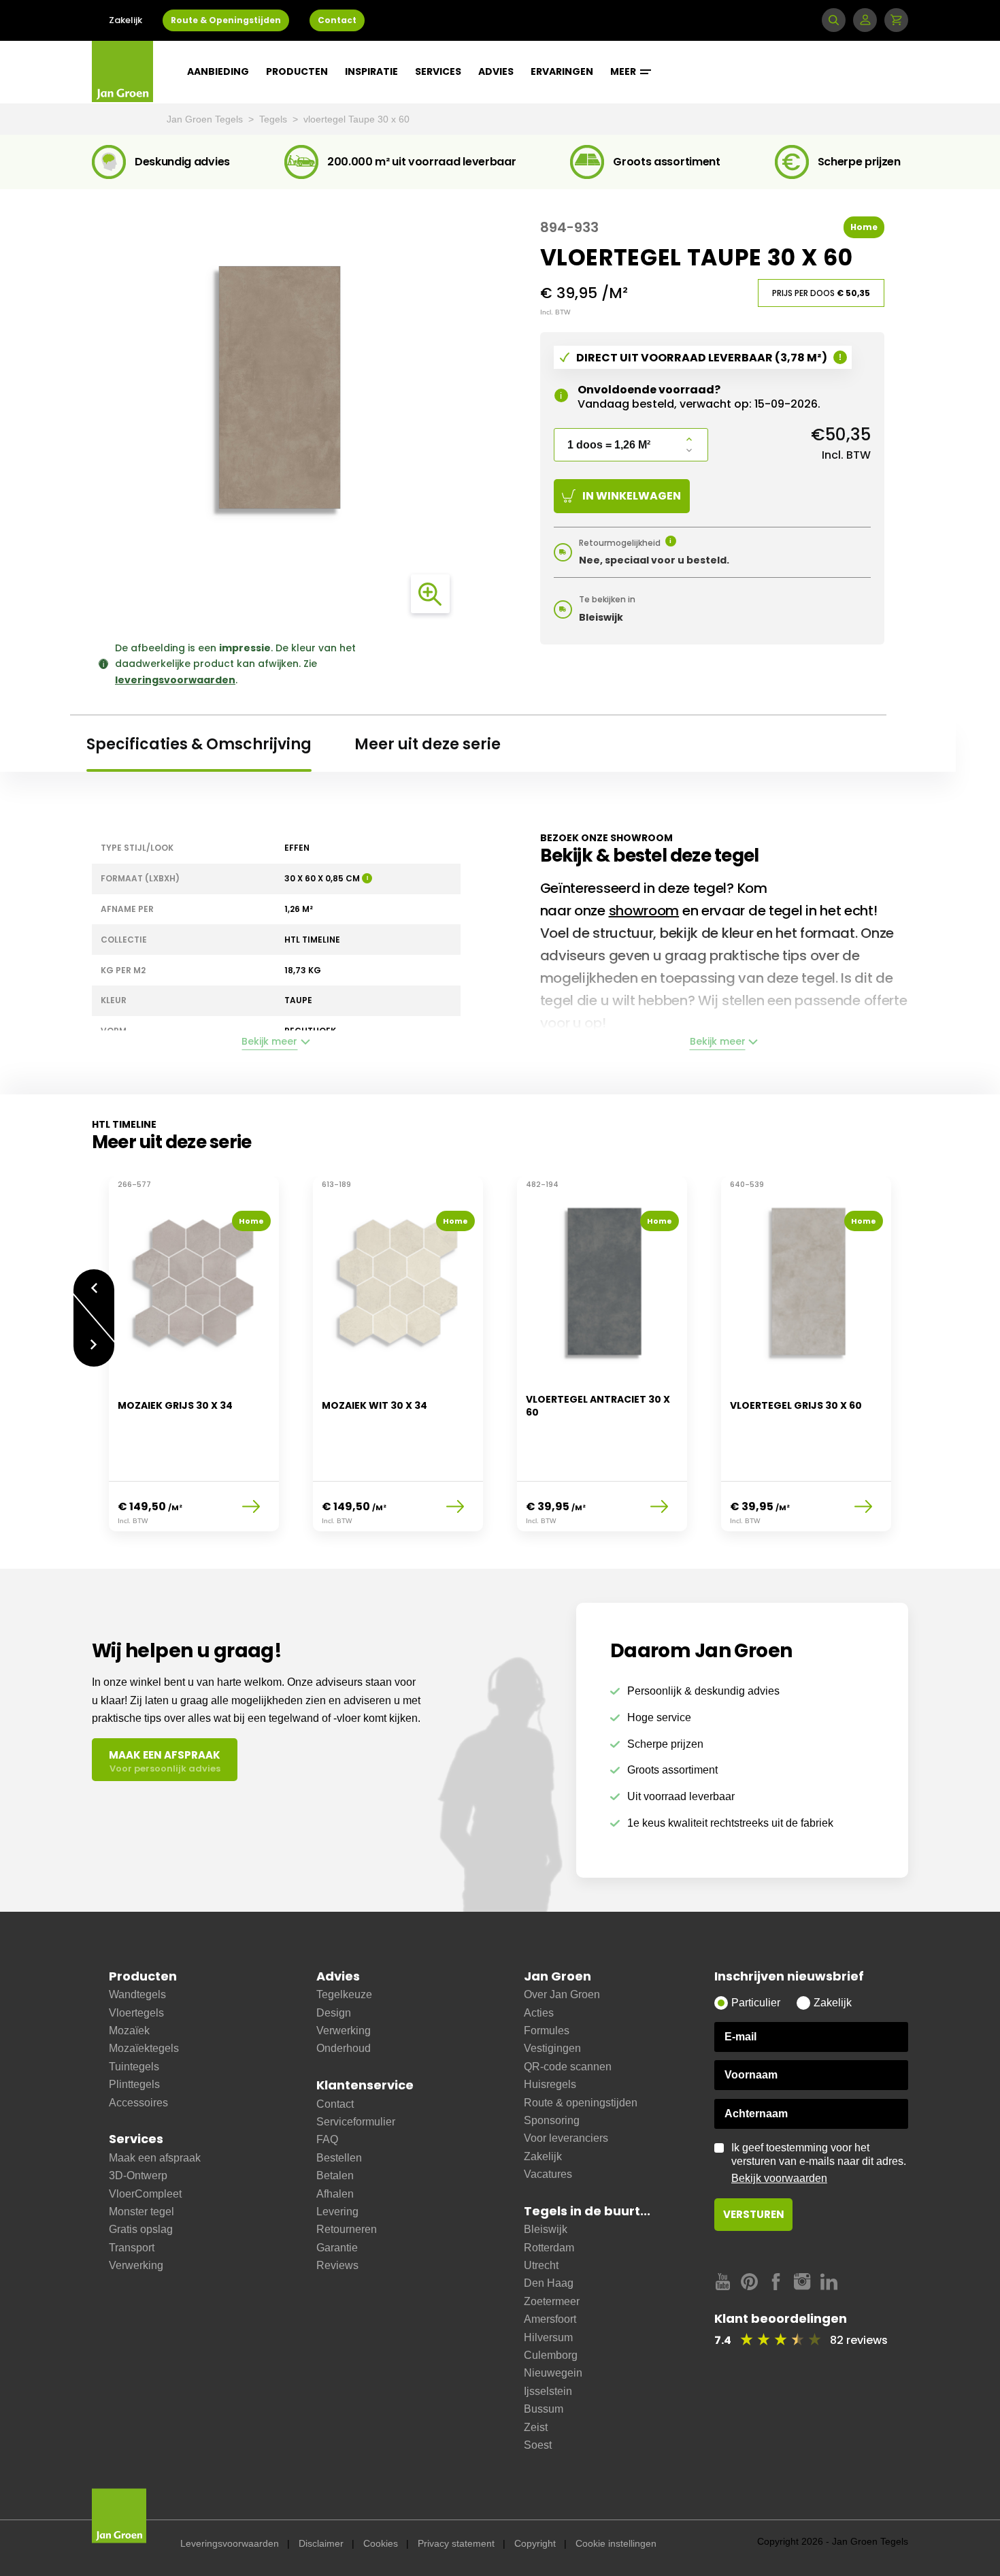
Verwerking (136, 2265)
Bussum (544, 2409)
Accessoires (138, 2103)
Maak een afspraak (155, 2158)
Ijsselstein (548, 2391)
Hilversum (548, 2337)
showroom (644, 911)
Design (334, 2013)
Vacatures (548, 2174)
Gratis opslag (141, 2229)
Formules (547, 2031)
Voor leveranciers (566, 2138)
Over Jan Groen (562, 1994)
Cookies (381, 2543)
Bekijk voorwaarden (779, 2178)
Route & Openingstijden (226, 20)
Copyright (535, 2543)
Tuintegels (134, 2067)
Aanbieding (218, 71)
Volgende (94, 1355)
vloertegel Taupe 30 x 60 (356, 119)
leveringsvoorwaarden (175, 680)
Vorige (94, 1281)
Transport (132, 2248)
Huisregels (550, 2084)
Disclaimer (321, 2543)
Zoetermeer (552, 2301)
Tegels (274, 119)
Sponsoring (552, 2120)
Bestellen (339, 2158)
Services (438, 71)
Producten (297, 71)
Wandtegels (137, 1994)
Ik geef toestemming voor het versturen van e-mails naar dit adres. (819, 2163)
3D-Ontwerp (138, 2175)
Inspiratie (371, 71)
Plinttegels (134, 2084)
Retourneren (347, 2229)
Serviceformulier (356, 2122)
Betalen (335, 2175)
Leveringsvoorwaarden (230, 2543)
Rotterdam (549, 2248)
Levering (337, 2212)
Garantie (337, 2248)
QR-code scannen (568, 2067)
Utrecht (541, 2265)
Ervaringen (562, 71)
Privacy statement (456, 2543)
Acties (539, 2013)
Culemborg (551, 2355)
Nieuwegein (553, 2373)
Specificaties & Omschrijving (199, 744)
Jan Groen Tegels (206, 119)
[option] (194, 1363)
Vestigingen (552, 2048)
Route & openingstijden (581, 2103)
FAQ (327, 2139)
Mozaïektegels (144, 2048)
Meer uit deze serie (428, 744)
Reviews (337, 2265)
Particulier (756, 2003)
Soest (538, 2445)
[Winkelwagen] (896, 20)
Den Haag (549, 2283)
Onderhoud (344, 2048)
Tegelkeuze (344, 1994)
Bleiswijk (546, 2229)
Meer (624, 71)
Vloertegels (136, 2013)
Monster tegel (141, 2212)
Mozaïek (129, 2031)
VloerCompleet (145, 2194)
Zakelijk (126, 20)
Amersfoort (550, 2319)
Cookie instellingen (616, 2543)
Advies (496, 71)
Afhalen (335, 2194)
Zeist (536, 2427)
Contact (337, 20)
